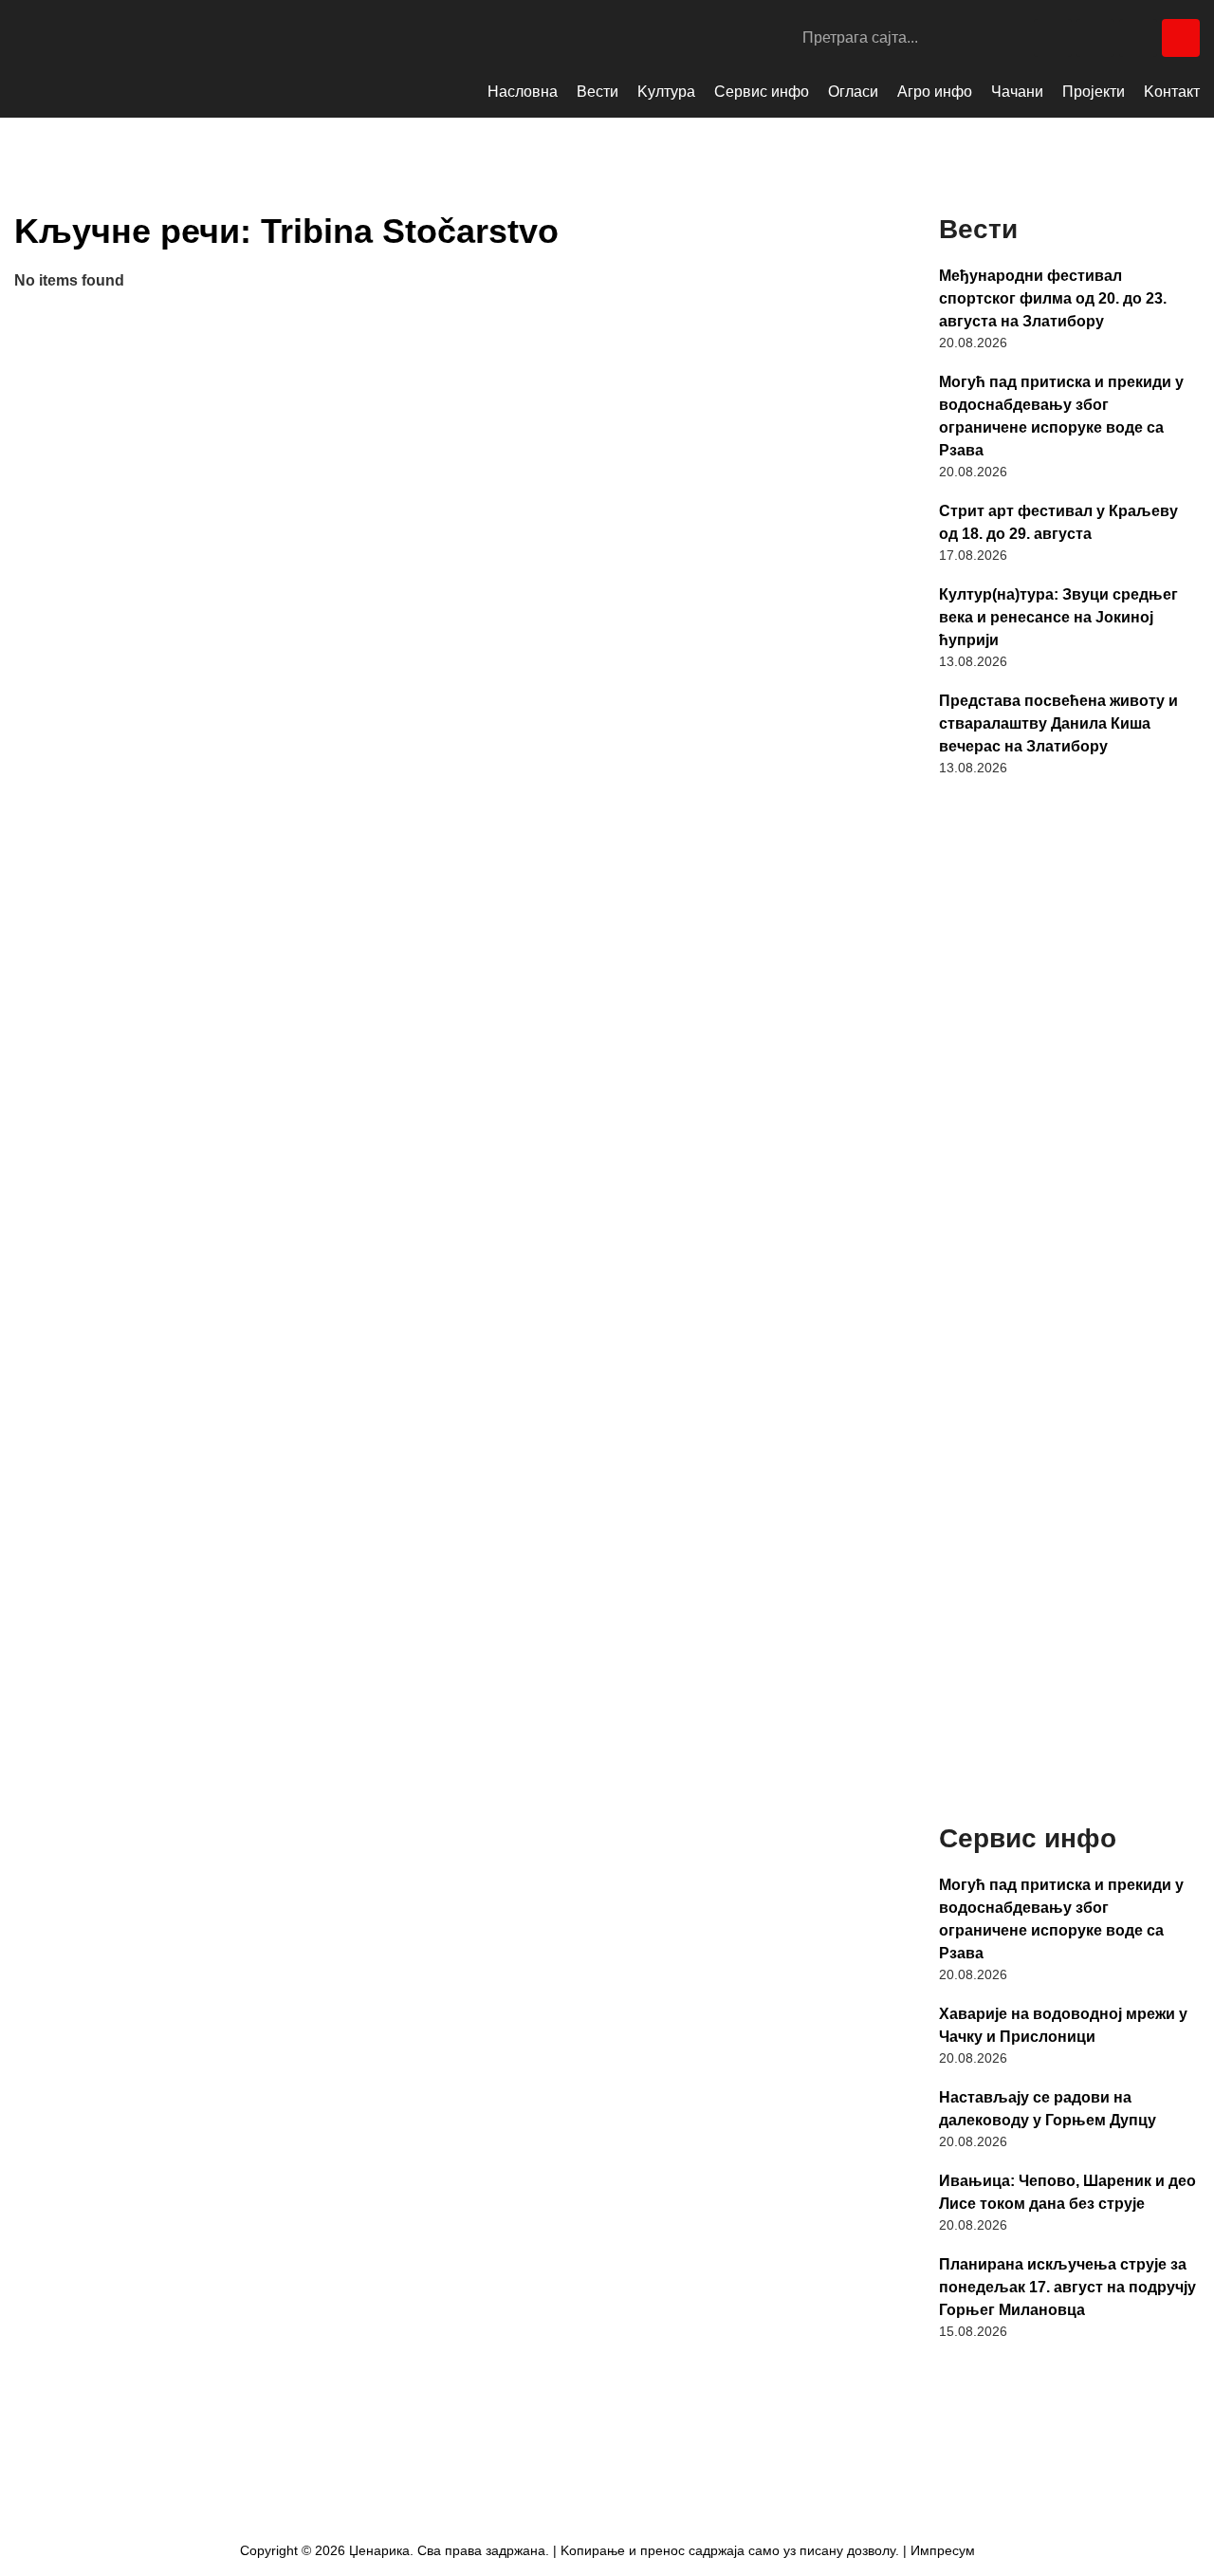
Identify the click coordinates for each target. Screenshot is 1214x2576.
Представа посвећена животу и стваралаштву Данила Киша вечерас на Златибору (1058, 723)
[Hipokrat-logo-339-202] (1069, 1222)
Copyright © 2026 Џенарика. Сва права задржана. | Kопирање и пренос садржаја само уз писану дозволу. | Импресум (607, 2550)
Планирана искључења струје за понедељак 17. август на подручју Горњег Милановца (1067, 2287)
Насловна (523, 92)
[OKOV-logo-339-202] (1069, 893)
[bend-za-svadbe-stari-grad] (1069, 1057)
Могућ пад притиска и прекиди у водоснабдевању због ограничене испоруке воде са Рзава (1061, 416)
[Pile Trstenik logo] (1069, 1391)
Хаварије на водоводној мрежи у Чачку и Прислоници (1063, 2025)
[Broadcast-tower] (1181, 38)
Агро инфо (935, 92)
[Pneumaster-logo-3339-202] (1069, 1725)
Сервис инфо (762, 92)
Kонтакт (1172, 92)
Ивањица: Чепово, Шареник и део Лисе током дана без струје (1067, 2192)
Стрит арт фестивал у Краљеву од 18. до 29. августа (1058, 522)
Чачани (1017, 92)
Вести (598, 92)
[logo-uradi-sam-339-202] (1069, 1560)
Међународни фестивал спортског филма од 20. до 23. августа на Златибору (1053, 298)
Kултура (666, 92)
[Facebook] (1053, 38)
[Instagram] (1095, 38)
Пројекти (1094, 92)
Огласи (853, 92)
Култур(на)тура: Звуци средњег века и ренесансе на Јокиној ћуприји (1058, 617)
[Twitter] (1138, 38)
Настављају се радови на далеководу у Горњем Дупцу (1048, 2109)
